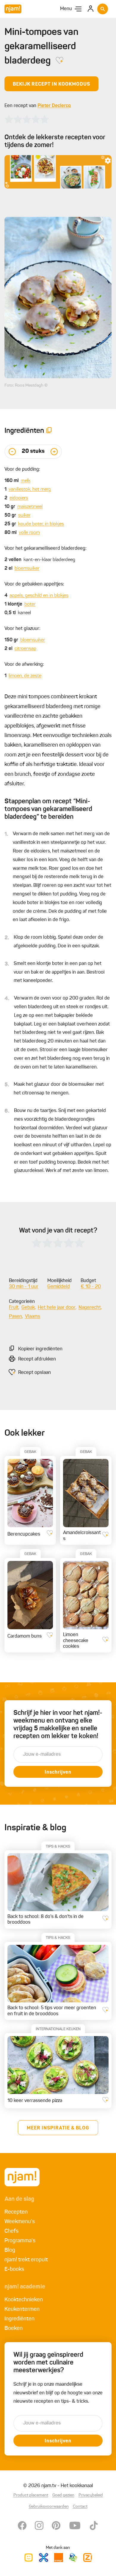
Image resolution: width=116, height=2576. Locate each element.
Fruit (14, 1308)
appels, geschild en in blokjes (39, 596)
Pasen (15, 1317)
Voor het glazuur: (22, 629)
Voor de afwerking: (24, 665)
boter (30, 604)
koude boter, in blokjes (41, 524)
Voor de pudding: (22, 470)
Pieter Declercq (54, 106)
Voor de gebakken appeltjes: (34, 584)
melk (26, 481)
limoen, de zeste (25, 676)
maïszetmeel (30, 507)
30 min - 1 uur (24, 1287)
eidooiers (19, 498)
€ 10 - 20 (91, 1287)
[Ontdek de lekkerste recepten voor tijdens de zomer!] (58, 172)
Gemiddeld (59, 1287)
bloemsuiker (27, 569)
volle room (29, 533)
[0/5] (27, 119)
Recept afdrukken (37, 1359)
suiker (24, 515)
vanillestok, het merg (30, 489)
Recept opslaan (35, 1373)
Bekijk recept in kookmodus (51, 84)
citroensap (25, 649)
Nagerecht (90, 1308)
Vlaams (33, 1317)
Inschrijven (58, 1772)
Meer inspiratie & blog (58, 2128)
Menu (66, 9)
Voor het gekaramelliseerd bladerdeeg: (46, 549)
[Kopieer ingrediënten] (49, 431)
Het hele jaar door (57, 1308)
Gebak (28, 1308)
